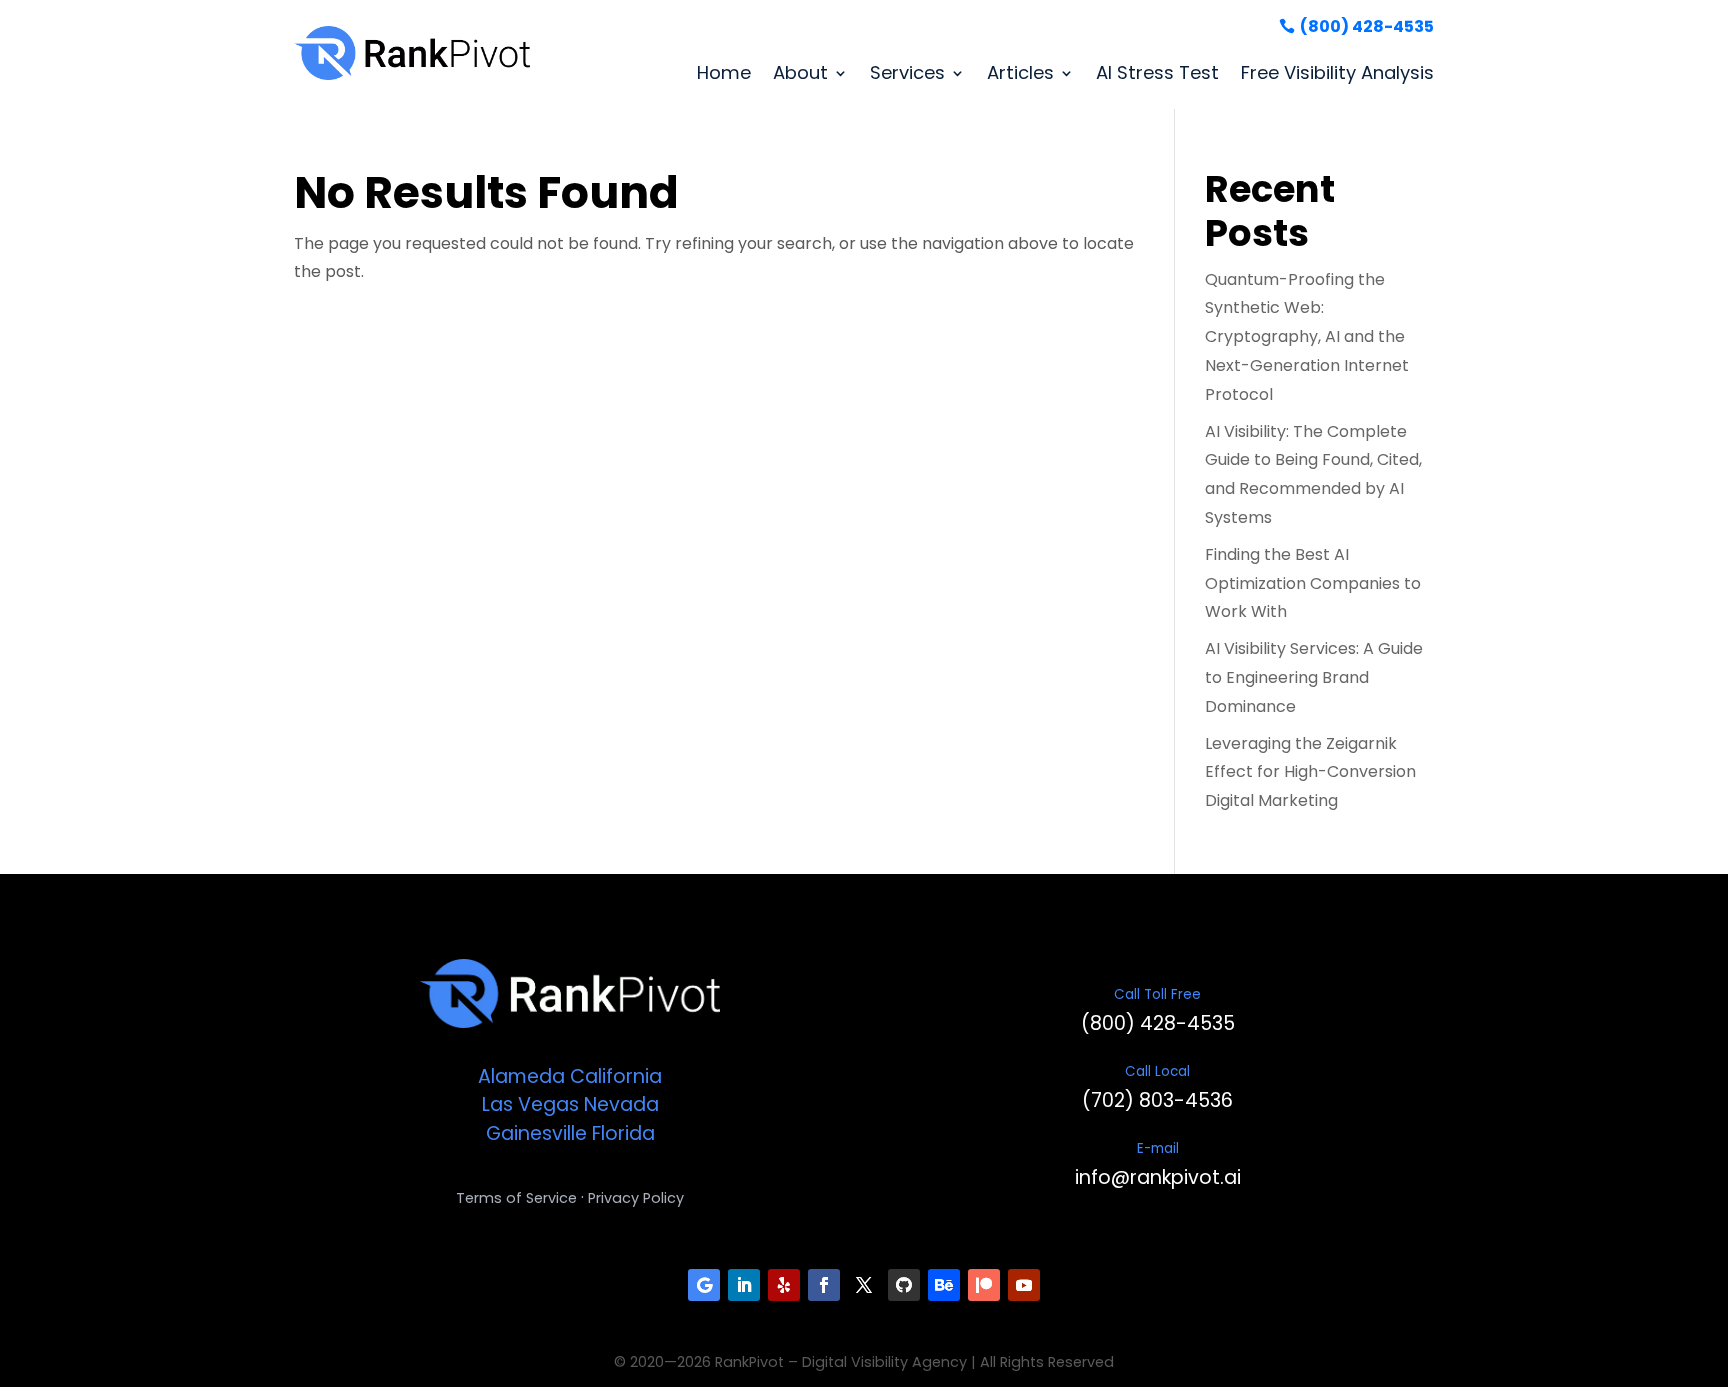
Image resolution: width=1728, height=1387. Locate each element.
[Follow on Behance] (944, 1285)
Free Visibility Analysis (1337, 72)
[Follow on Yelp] (784, 1285)
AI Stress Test (1157, 72)
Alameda (521, 1076)
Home (724, 72)
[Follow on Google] (704, 1285)
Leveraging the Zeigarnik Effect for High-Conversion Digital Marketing (1310, 772)
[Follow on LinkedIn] (744, 1285)
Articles (1020, 72)
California (616, 1076)
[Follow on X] (864, 1285)
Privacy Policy (636, 1198)
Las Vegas (530, 1104)
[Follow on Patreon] (984, 1285)
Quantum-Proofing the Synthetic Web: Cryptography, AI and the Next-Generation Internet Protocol (1307, 337)
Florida (623, 1133)
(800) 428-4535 (1367, 26)
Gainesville (536, 1133)
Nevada (621, 1104)
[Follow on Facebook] (824, 1285)
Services (907, 72)
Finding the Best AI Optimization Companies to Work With (1313, 583)
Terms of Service (516, 1198)
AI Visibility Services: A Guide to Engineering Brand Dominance (1314, 677)
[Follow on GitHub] (904, 1285)
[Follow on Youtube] (1024, 1285)
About (800, 72)
